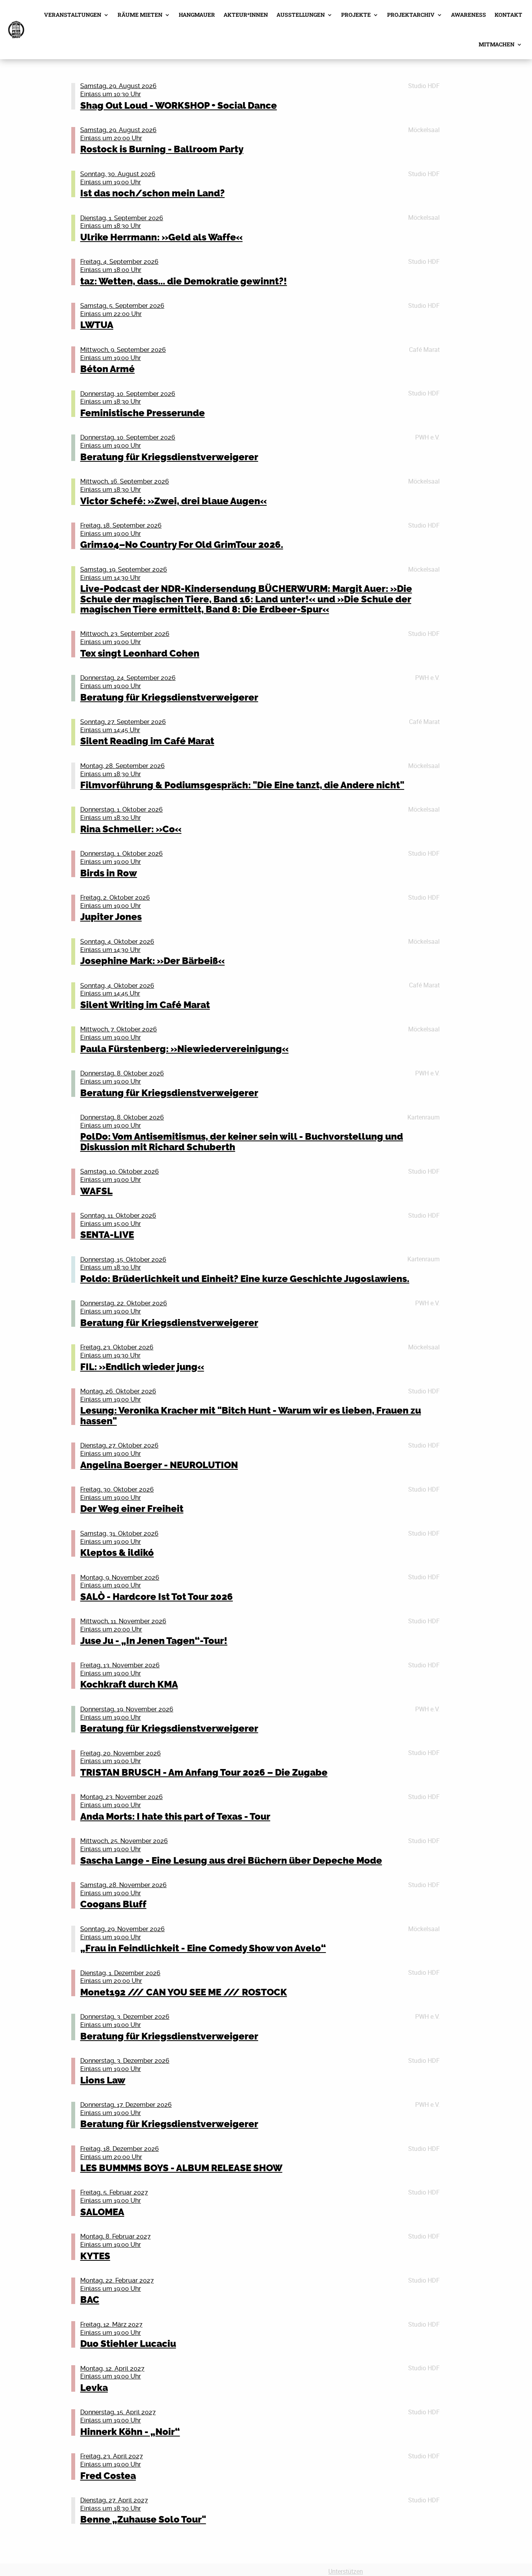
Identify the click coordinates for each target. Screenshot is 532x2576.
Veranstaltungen (73, 15)
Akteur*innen (246, 15)
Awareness (469, 15)
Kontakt (508, 15)
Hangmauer (197, 15)
